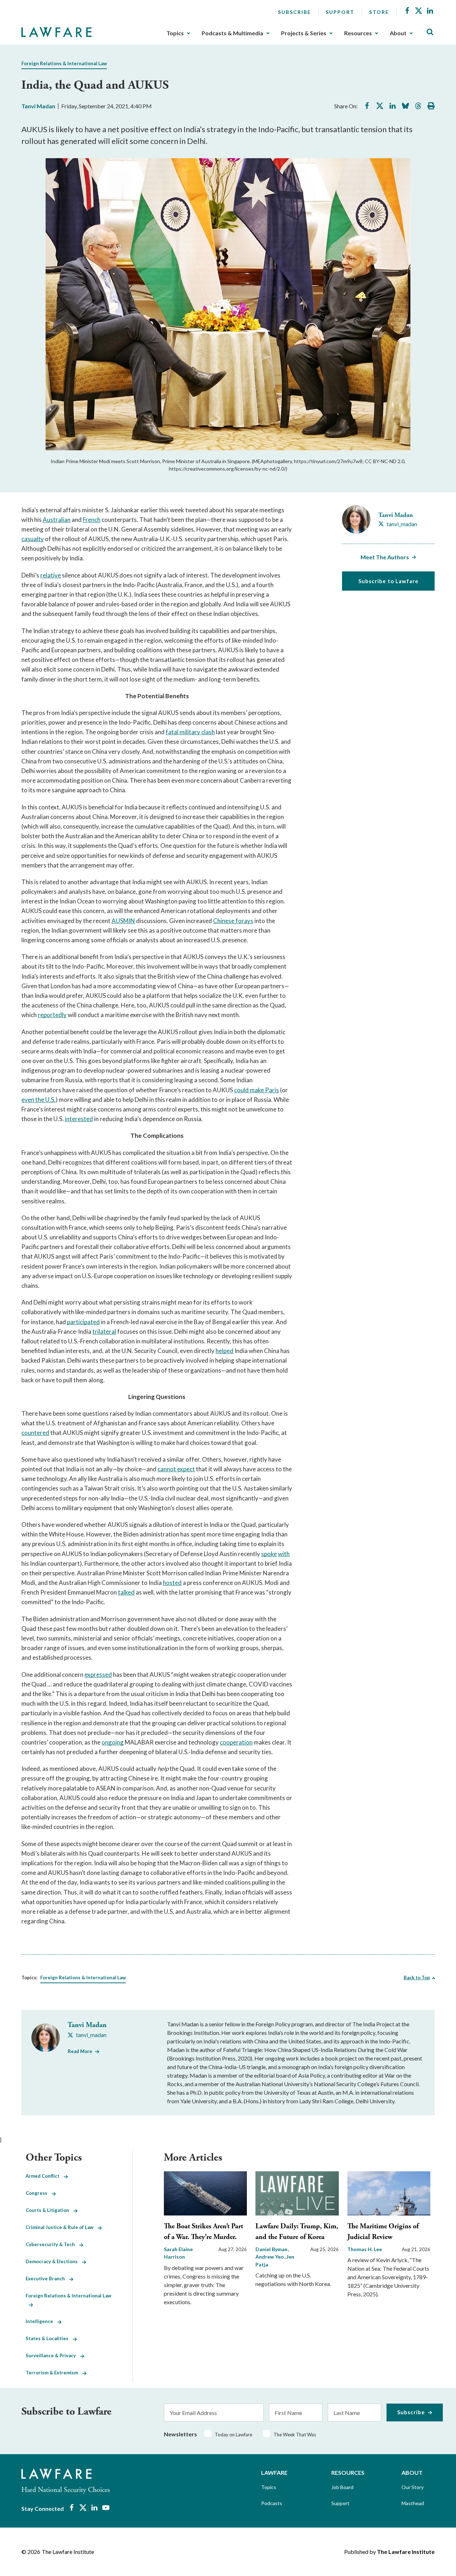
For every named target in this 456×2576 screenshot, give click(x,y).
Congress (39, 2193)
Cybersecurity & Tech (52, 2244)
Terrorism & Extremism (54, 2373)
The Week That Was (295, 2435)
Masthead (413, 2503)
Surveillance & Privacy (53, 2355)
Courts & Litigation (50, 2210)
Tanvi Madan (38, 106)
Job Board (342, 2487)
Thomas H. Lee (365, 2249)
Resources (358, 33)
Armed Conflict (45, 2176)
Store (379, 12)
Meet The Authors (385, 557)
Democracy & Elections (54, 2261)
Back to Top (417, 1978)
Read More (80, 2051)
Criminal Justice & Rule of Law (62, 2227)
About (398, 33)
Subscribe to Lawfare (388, 581)
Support (340, 12)
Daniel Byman (272, 2249)
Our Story (413, 2487)
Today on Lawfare (234, 2435)
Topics (175, 33)
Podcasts (272, 2503)
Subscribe (294, 12)
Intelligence (42, 2321)
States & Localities (49, 2338)
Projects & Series (304, 33)
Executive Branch (47, 2279)
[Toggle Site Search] (430, 32)
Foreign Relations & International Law (64, 63)
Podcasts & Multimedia (232, 33)
